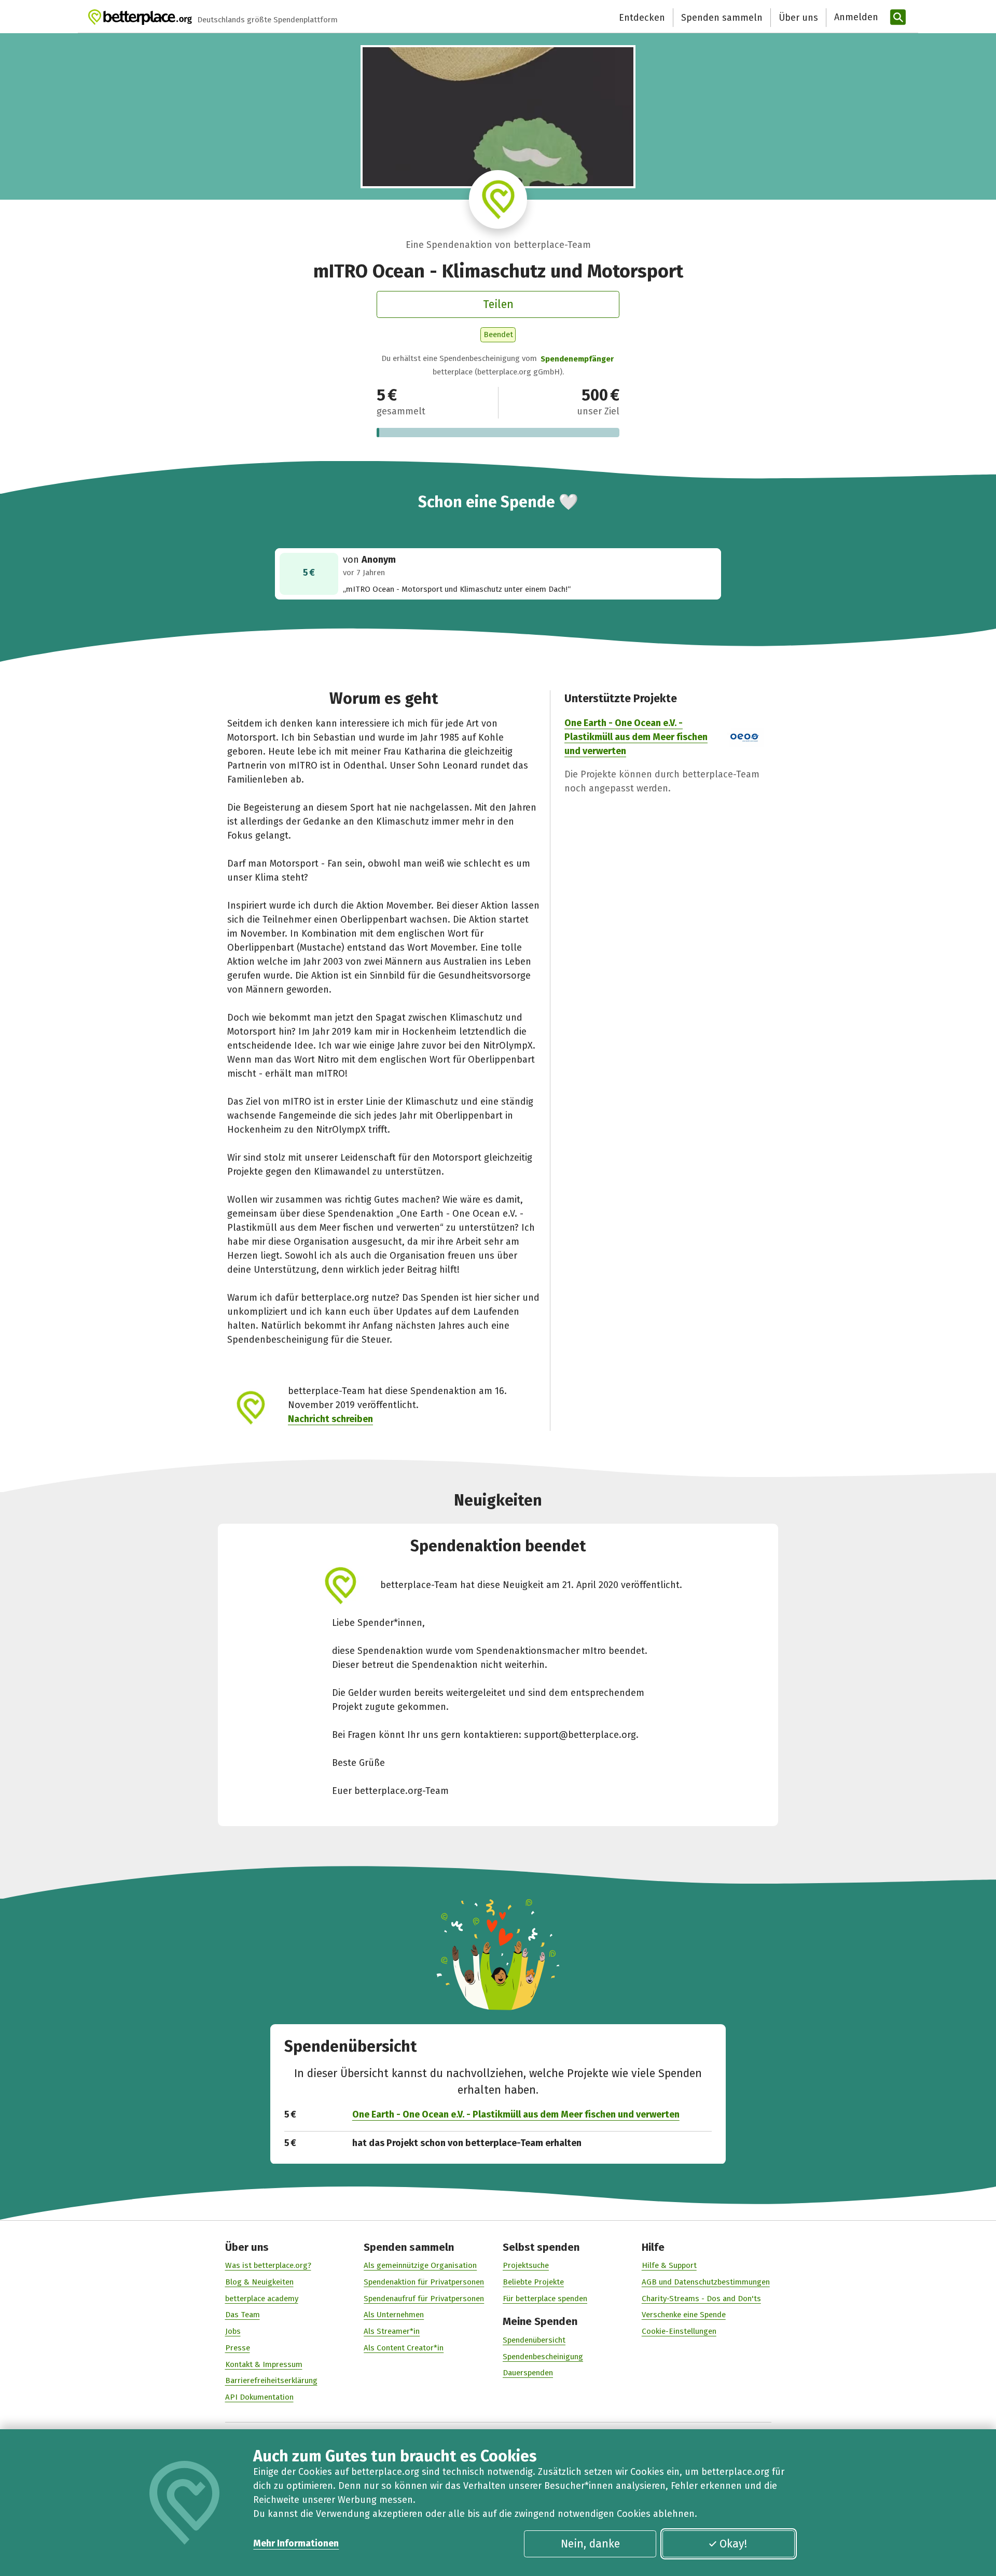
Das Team (243, 2315)
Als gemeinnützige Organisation (420, 2265)
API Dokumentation (259, 2397)
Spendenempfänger (577, 359)
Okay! (733, 2544)
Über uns (798, 18)
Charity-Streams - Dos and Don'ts (701, 2299)
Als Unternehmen (394, 2315)
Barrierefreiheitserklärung (271, 2380)
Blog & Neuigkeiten (259, 2282)
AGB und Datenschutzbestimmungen (706, 2282)
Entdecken (642, 18)
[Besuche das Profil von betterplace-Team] (498, 199)
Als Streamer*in (392, 2331)
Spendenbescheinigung (543, 2357)
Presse (238, 2348)
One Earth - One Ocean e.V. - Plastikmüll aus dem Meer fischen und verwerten (636, 737)
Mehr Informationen (296, 2543)
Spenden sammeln (722, 18)
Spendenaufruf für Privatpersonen (424, 2299)
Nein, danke (590, 2544)
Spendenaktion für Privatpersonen (424, 2282)
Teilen (498, 304)
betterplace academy (262, 2299)
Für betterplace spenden (545, 2299)
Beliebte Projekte (533, 2282)
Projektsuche (526, 2265)
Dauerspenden (528, 2373)
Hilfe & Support (669, 2265)
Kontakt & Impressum (264, 2364)
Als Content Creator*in (404, 2348)
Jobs (233, 2331)
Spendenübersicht (534, 2340)
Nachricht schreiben (330, 1419)
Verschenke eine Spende (684, 2315)
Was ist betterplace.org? (268, 2265)
